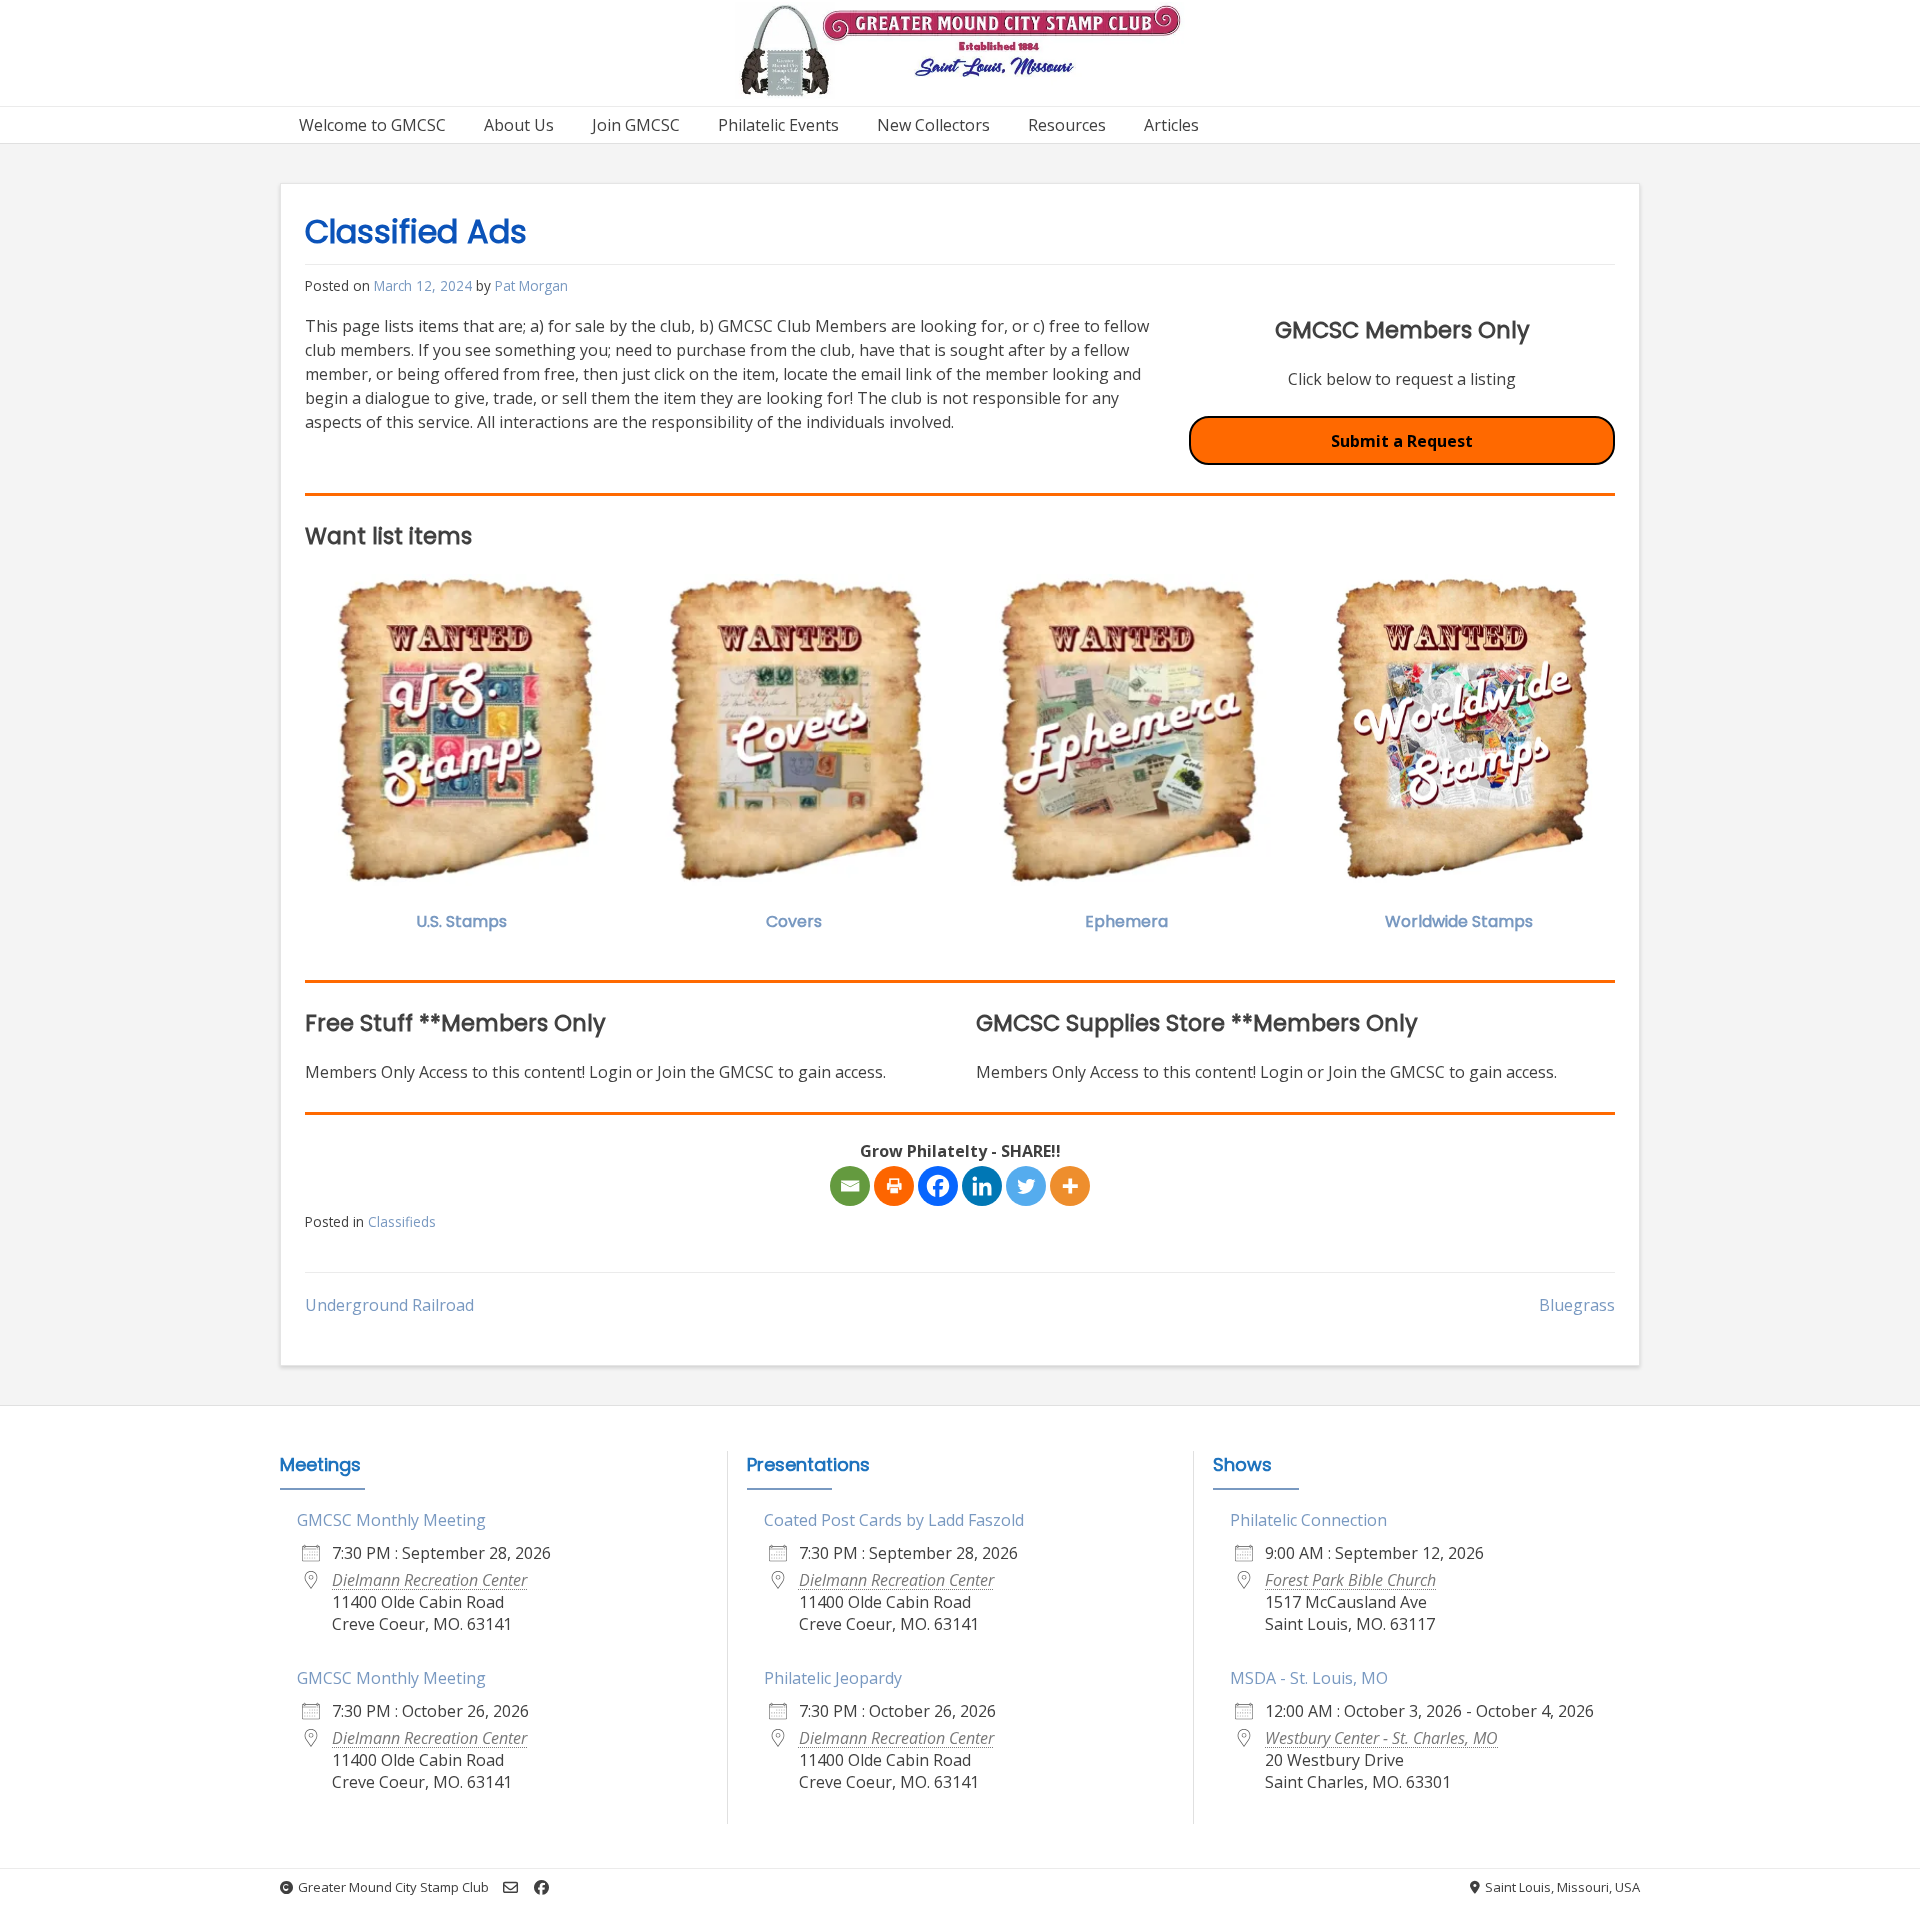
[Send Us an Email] (510, 1887)
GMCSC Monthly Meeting (391, 1520)
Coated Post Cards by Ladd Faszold (894, 1520)
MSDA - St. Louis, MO (1309, 1678)
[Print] (894, 1186)
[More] (1070, 1186)
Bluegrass (1577, 1305)
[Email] (850, 1186)
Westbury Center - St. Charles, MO (1381, 1738)
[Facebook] (938, 1186)
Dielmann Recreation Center (429, 1580)
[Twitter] (1026, 1186)
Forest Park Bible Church (1350, 1580)
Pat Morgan (531, 285)
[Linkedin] (982, 1186)
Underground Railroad (389, 1305)
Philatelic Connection (1308, 1520)
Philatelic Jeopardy (833, 1678)
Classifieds (402, 1221)
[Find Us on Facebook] (541, 1887)
